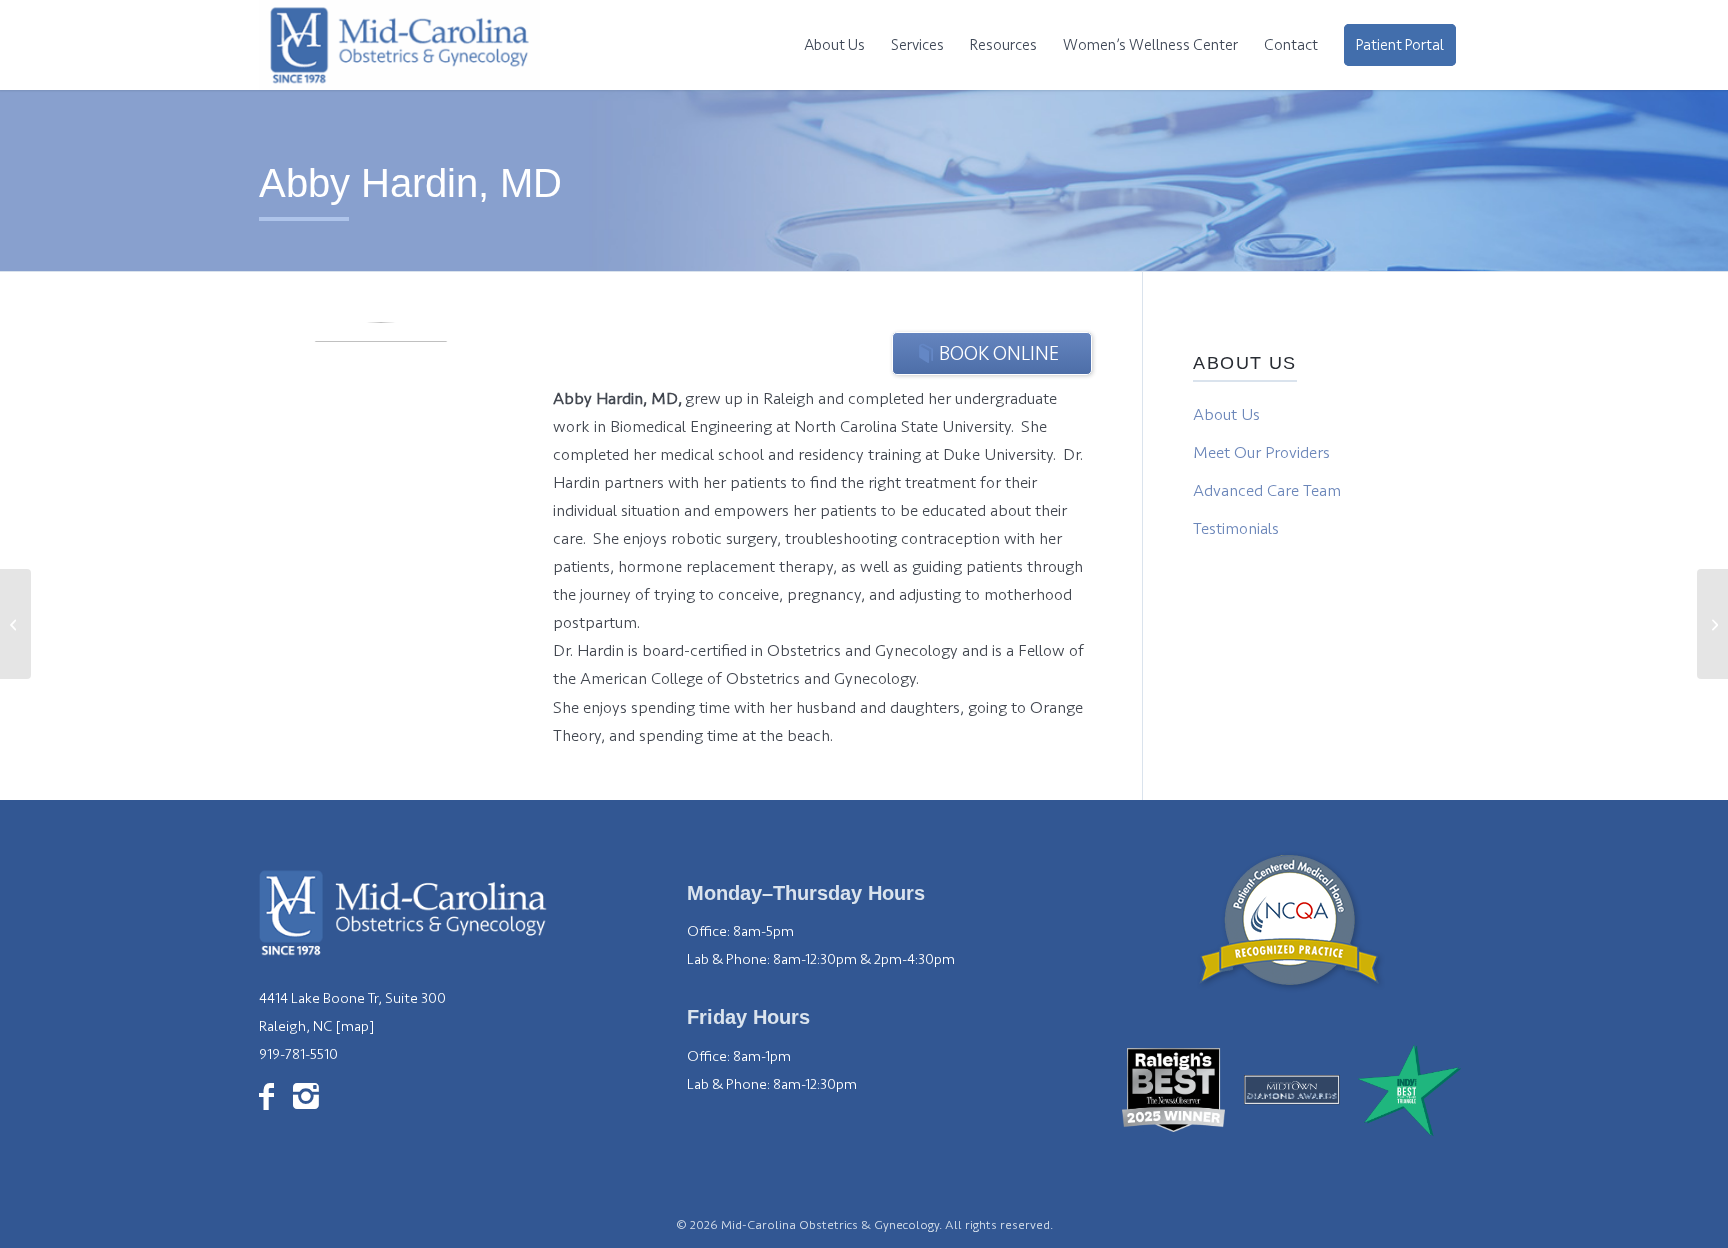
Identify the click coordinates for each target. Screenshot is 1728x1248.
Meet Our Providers (1261, 452)
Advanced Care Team (1267, 490)
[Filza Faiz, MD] (15, 624)
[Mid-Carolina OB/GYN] (399, 45)
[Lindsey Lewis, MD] (1712, 624)
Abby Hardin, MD (410, 183)
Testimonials (1236, 528)
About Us (1226, 414)
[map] (355, 1026)
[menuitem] (834, 45)
